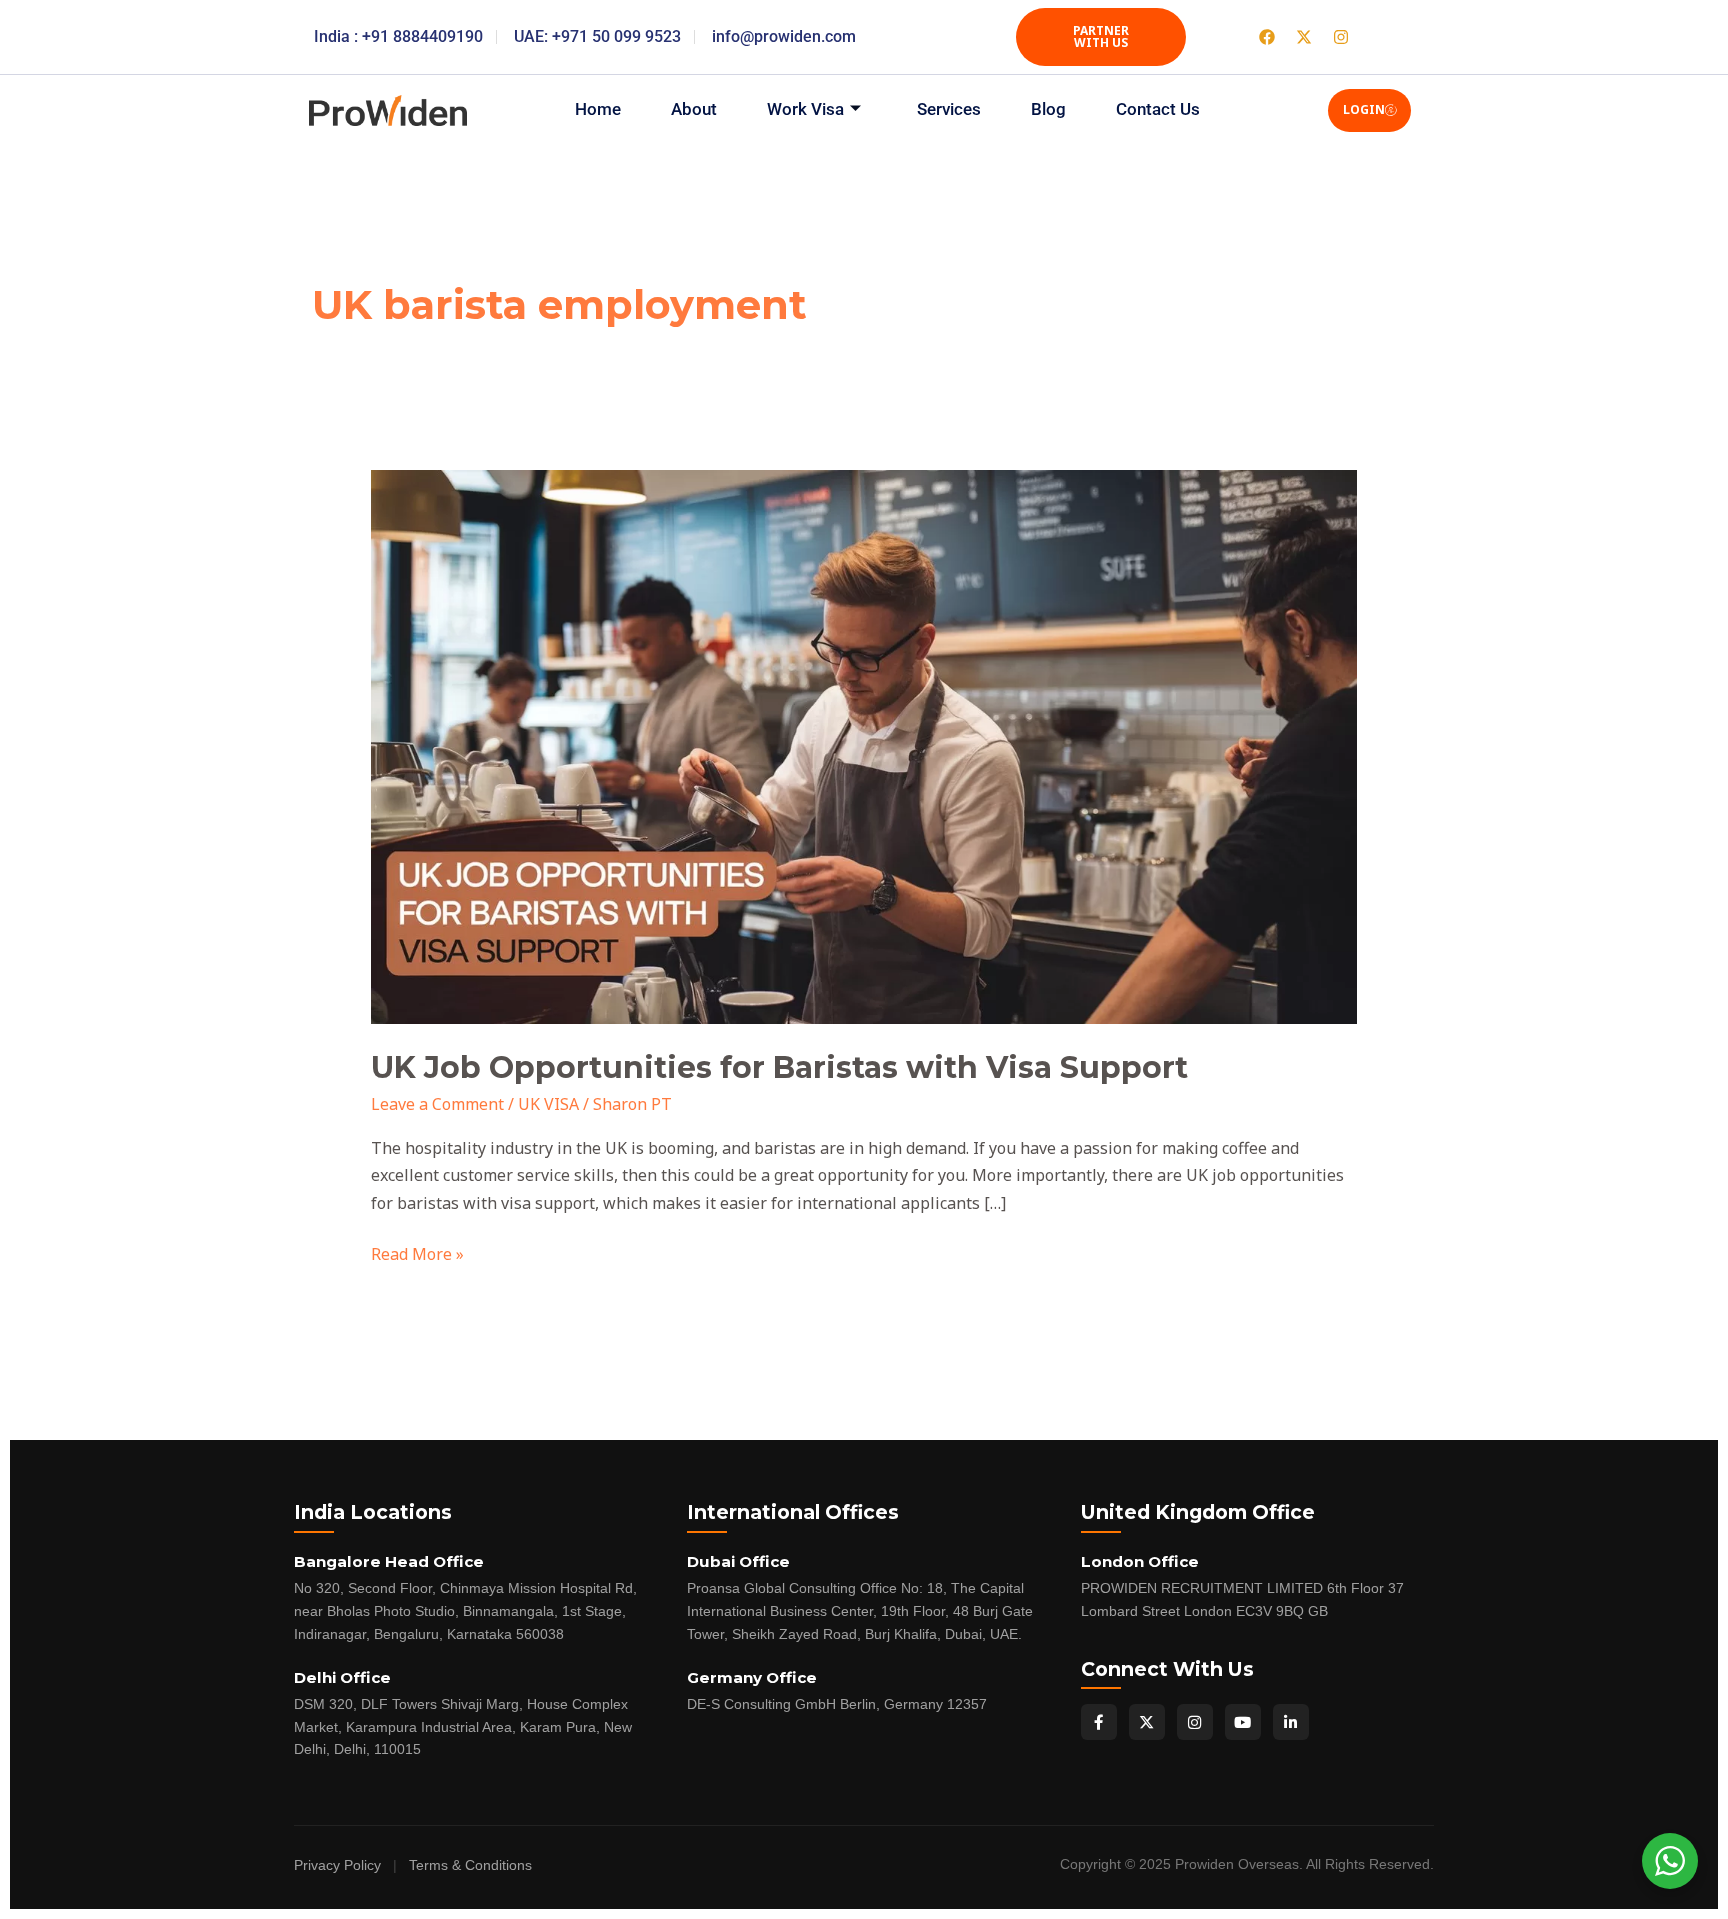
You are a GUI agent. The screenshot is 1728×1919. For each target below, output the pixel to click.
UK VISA (548, 1104)
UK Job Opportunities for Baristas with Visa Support (779, 1067)
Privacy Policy (337, 1865)
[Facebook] (1099, 1722)
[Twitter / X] (1147, 1722)
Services (949, 109)
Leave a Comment (437, 1104)
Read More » (417, 1253)
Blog (1048, 109)
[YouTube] (1243, 1722)
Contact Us (1158, 109)
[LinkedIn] (1291, 1722)
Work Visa (805, 109)
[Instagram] (1195, 1722)
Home (598, 109)
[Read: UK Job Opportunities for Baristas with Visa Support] (864, 745)
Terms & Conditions (470, 1865)
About (694, 109)
